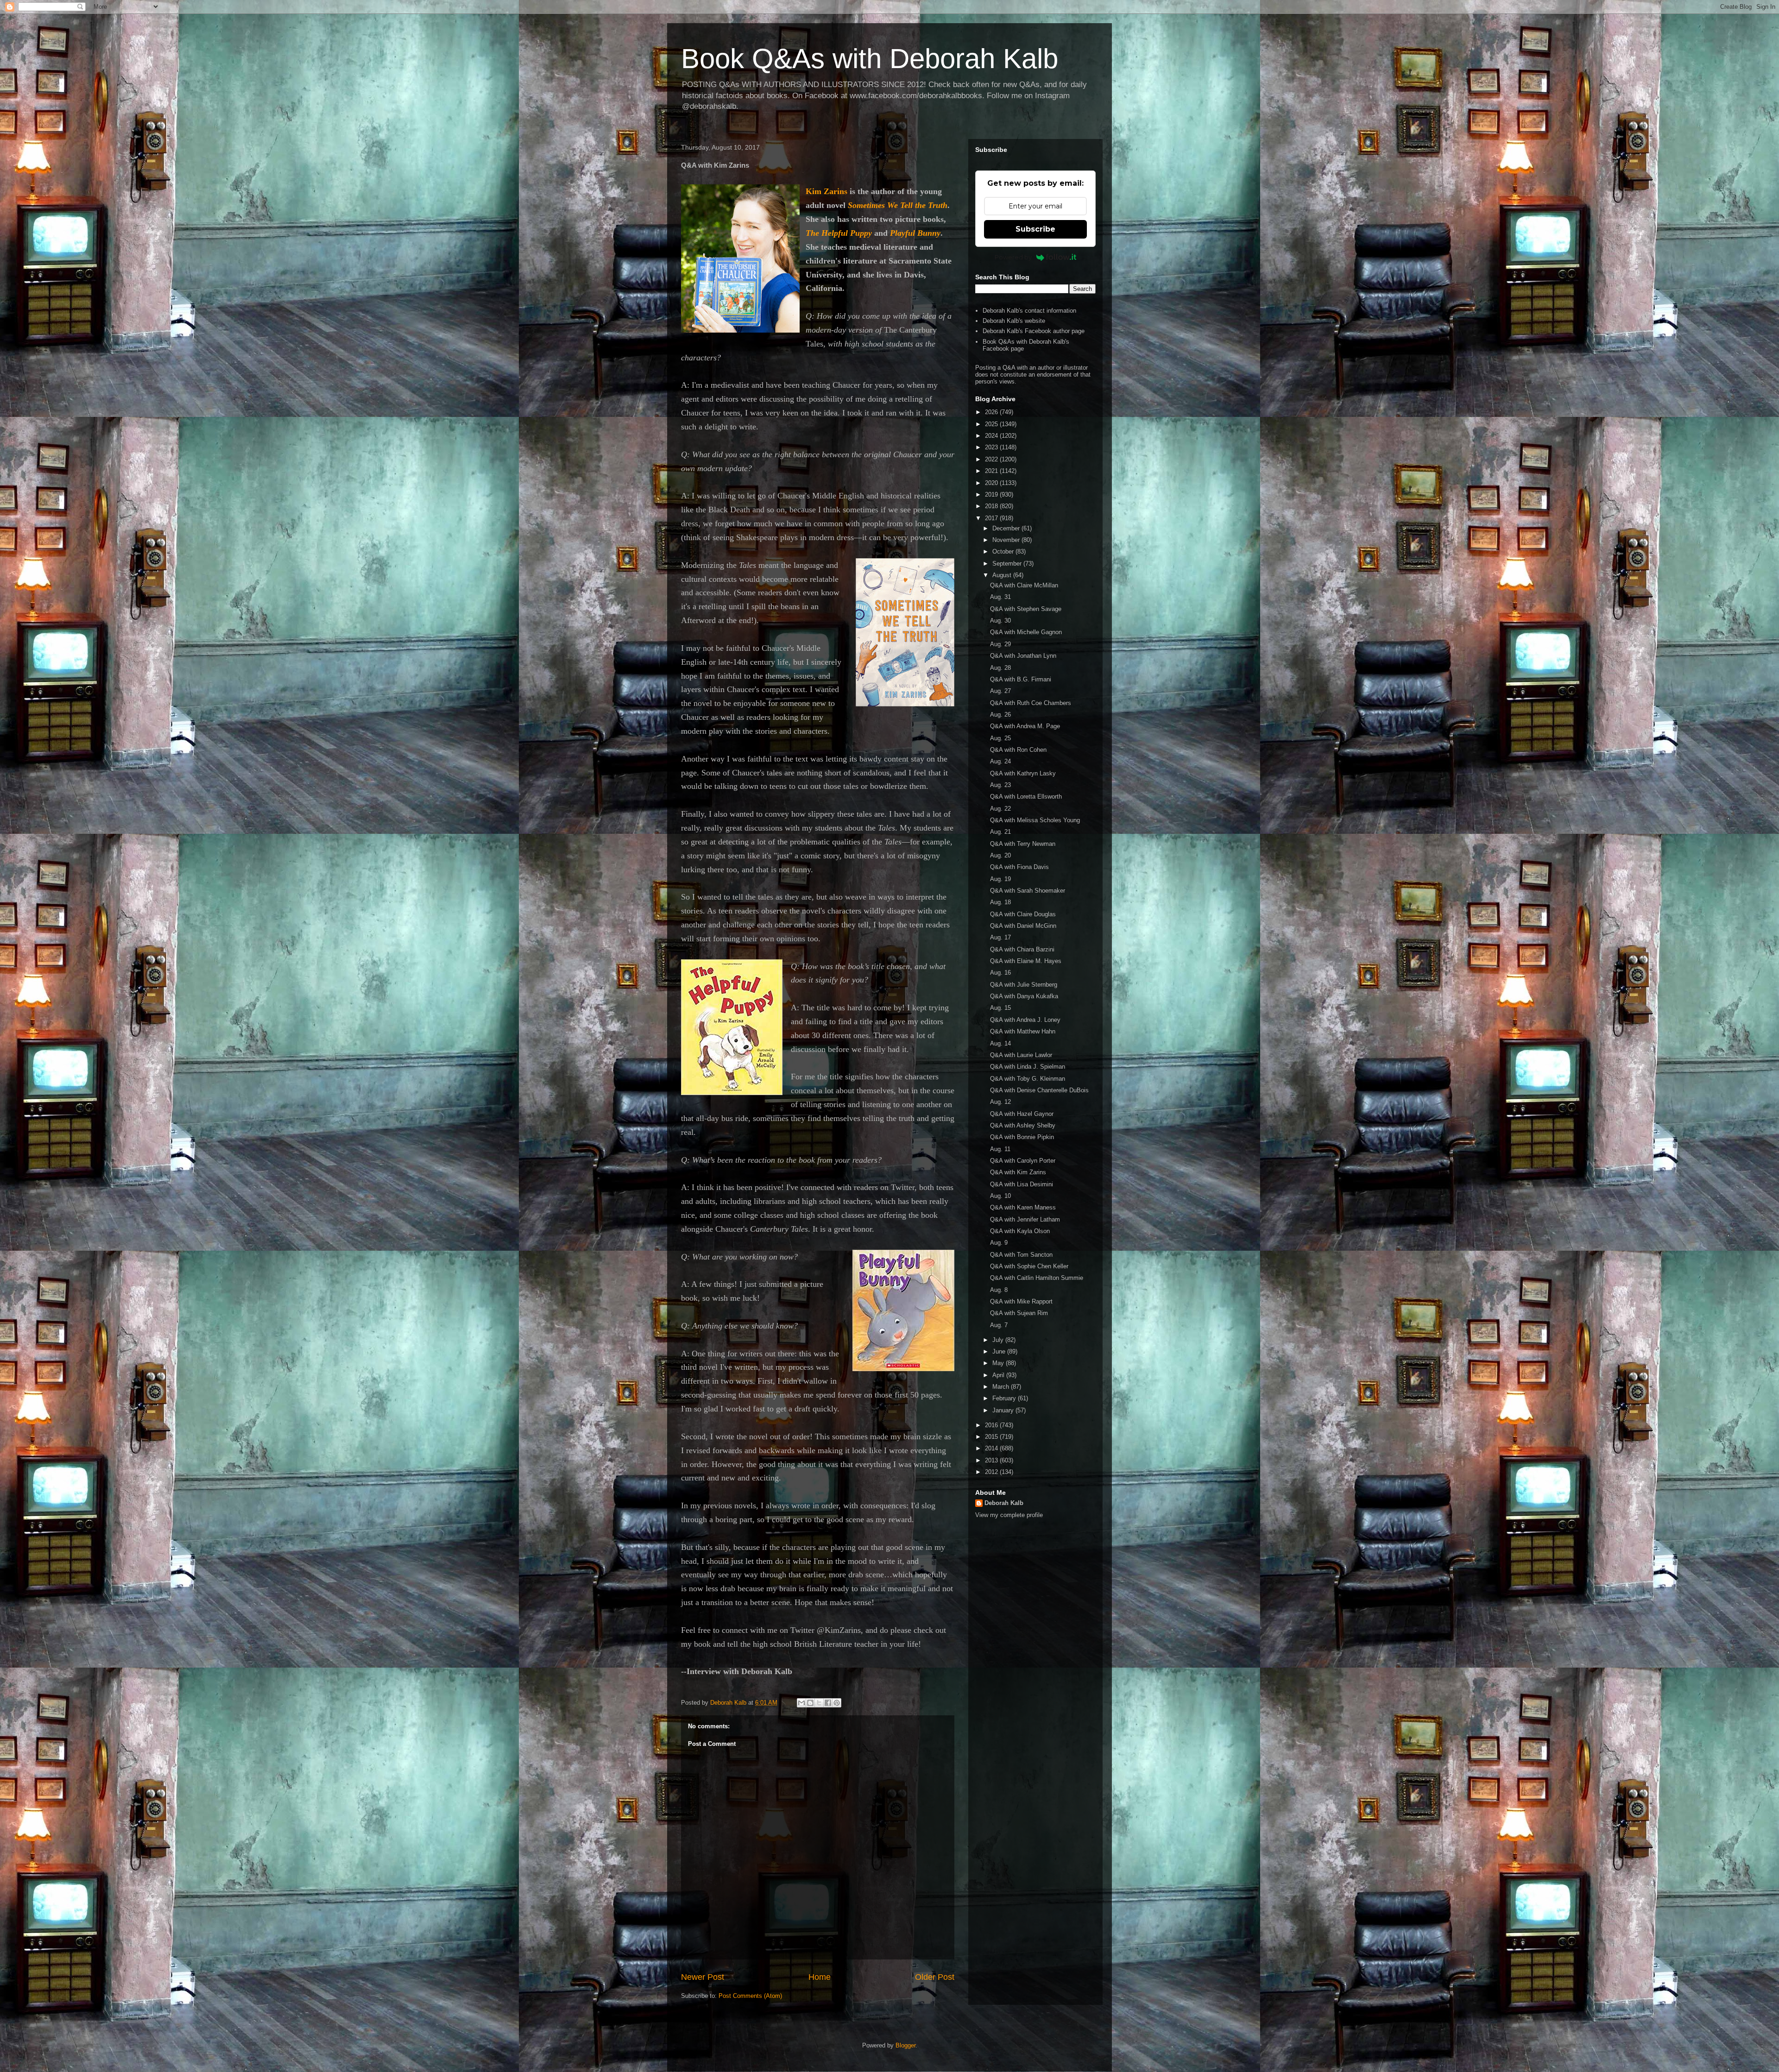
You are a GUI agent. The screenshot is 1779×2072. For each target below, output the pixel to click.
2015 (992, 1437)
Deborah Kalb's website (1014, 321)
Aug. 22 (1000, 809)
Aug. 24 (1000, 761)
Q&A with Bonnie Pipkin (1022, 1137)
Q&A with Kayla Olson (1020, 1231)
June (1000, 1351)
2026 (992, 412)
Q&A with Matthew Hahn (1023, 1031)
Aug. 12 (1000, 1102)
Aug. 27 (1000, 691)
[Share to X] (819, 1703)
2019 (992, 494)
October (1004, 551)
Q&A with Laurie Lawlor (1021, 1055)
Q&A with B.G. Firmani (1021, 679)
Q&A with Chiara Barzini (1022, 949)
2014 (992, 1448)
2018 (992, 506)
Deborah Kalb (1004, 1503)
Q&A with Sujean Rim (1019, 1313)
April (999, 1375)
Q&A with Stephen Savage (1026, 609)
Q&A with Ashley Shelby (1023, 1125)
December (1007, 528)
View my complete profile (1009, 1515)
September (1008, 564)
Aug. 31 (1000, 597)
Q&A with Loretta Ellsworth (1026, 797)
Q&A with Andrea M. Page (1025, 726)
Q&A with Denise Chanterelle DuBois (1039, 1090)
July (999, 1340)
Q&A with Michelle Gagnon (1026, 632)
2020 (992, 483)
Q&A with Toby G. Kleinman (1028, 1079)
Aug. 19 (1000, 879)
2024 (992, 436)
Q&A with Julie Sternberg (1024, 985)
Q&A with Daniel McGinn (1023, 926)
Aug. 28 (1000, 668)
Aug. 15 (1000, 1008)
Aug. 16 (1000, 973)
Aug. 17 (1000, 937)
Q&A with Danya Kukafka (1024, 996)
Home (820, 1977)
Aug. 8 (999, 1290)
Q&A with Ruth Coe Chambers (1031, 703)
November (1007, 540)
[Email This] (801, 1703)
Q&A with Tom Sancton (1021, 1255)
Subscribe (1035, 229)
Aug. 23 (1000, 785)
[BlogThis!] (810, 1703)
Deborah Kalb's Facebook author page (1034, 331)
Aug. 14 (1000, 1043)
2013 (992, 1460)
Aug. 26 (1000, 715)
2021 (992, 471)
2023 (992, 447)
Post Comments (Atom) (750, 1996)
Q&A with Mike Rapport (1021, 1301)
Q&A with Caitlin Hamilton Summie (1037, 1278)
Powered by (1013, 257)
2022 (992, 459)
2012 (992, 1472)
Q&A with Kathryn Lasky (1023, 773)
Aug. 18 (1000, 902)
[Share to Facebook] (828, 1703)
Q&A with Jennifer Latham (1025, 1219)
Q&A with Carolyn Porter (1023, 1161)
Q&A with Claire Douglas (1023, 914)
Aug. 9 (999, 1243)
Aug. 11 (1000, 1149)
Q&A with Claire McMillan (1024, 585)
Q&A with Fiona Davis (1019, 867)
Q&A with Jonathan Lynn (1023, 656)
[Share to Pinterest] (837, 1703)
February (1005, 1398)
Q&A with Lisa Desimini (1022, 1184)
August (1003, 575)
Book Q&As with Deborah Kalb (870, 59)
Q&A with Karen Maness (1023, 1207)
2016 (992, 1425)
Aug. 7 (999, 1325)
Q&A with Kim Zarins (1018, 1172)
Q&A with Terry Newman (1023, 844)
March (1002, 1387)
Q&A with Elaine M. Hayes (1026, 961)
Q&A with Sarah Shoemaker (1028, 891)
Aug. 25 (1000, 738)
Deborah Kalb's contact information (1029, 311)
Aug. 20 (1000, 855)
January (1004, 1410)
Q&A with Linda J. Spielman (1028, 1067)
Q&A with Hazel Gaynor (1022, 1114)
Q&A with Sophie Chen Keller (1029, 1266)
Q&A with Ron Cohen (1018, 750)
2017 (992, 518)
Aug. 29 (1000, 644)
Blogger (905, 2045)
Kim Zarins (826, 191)
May (999, 1363)
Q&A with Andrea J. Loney (1025, 1020)
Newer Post (703, 1977)
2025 (992, 424)
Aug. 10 (1000, 1196)
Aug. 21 (1000, 832)
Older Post (935, 1977)
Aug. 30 (1000, 620)
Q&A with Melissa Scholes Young (1035, 820)
